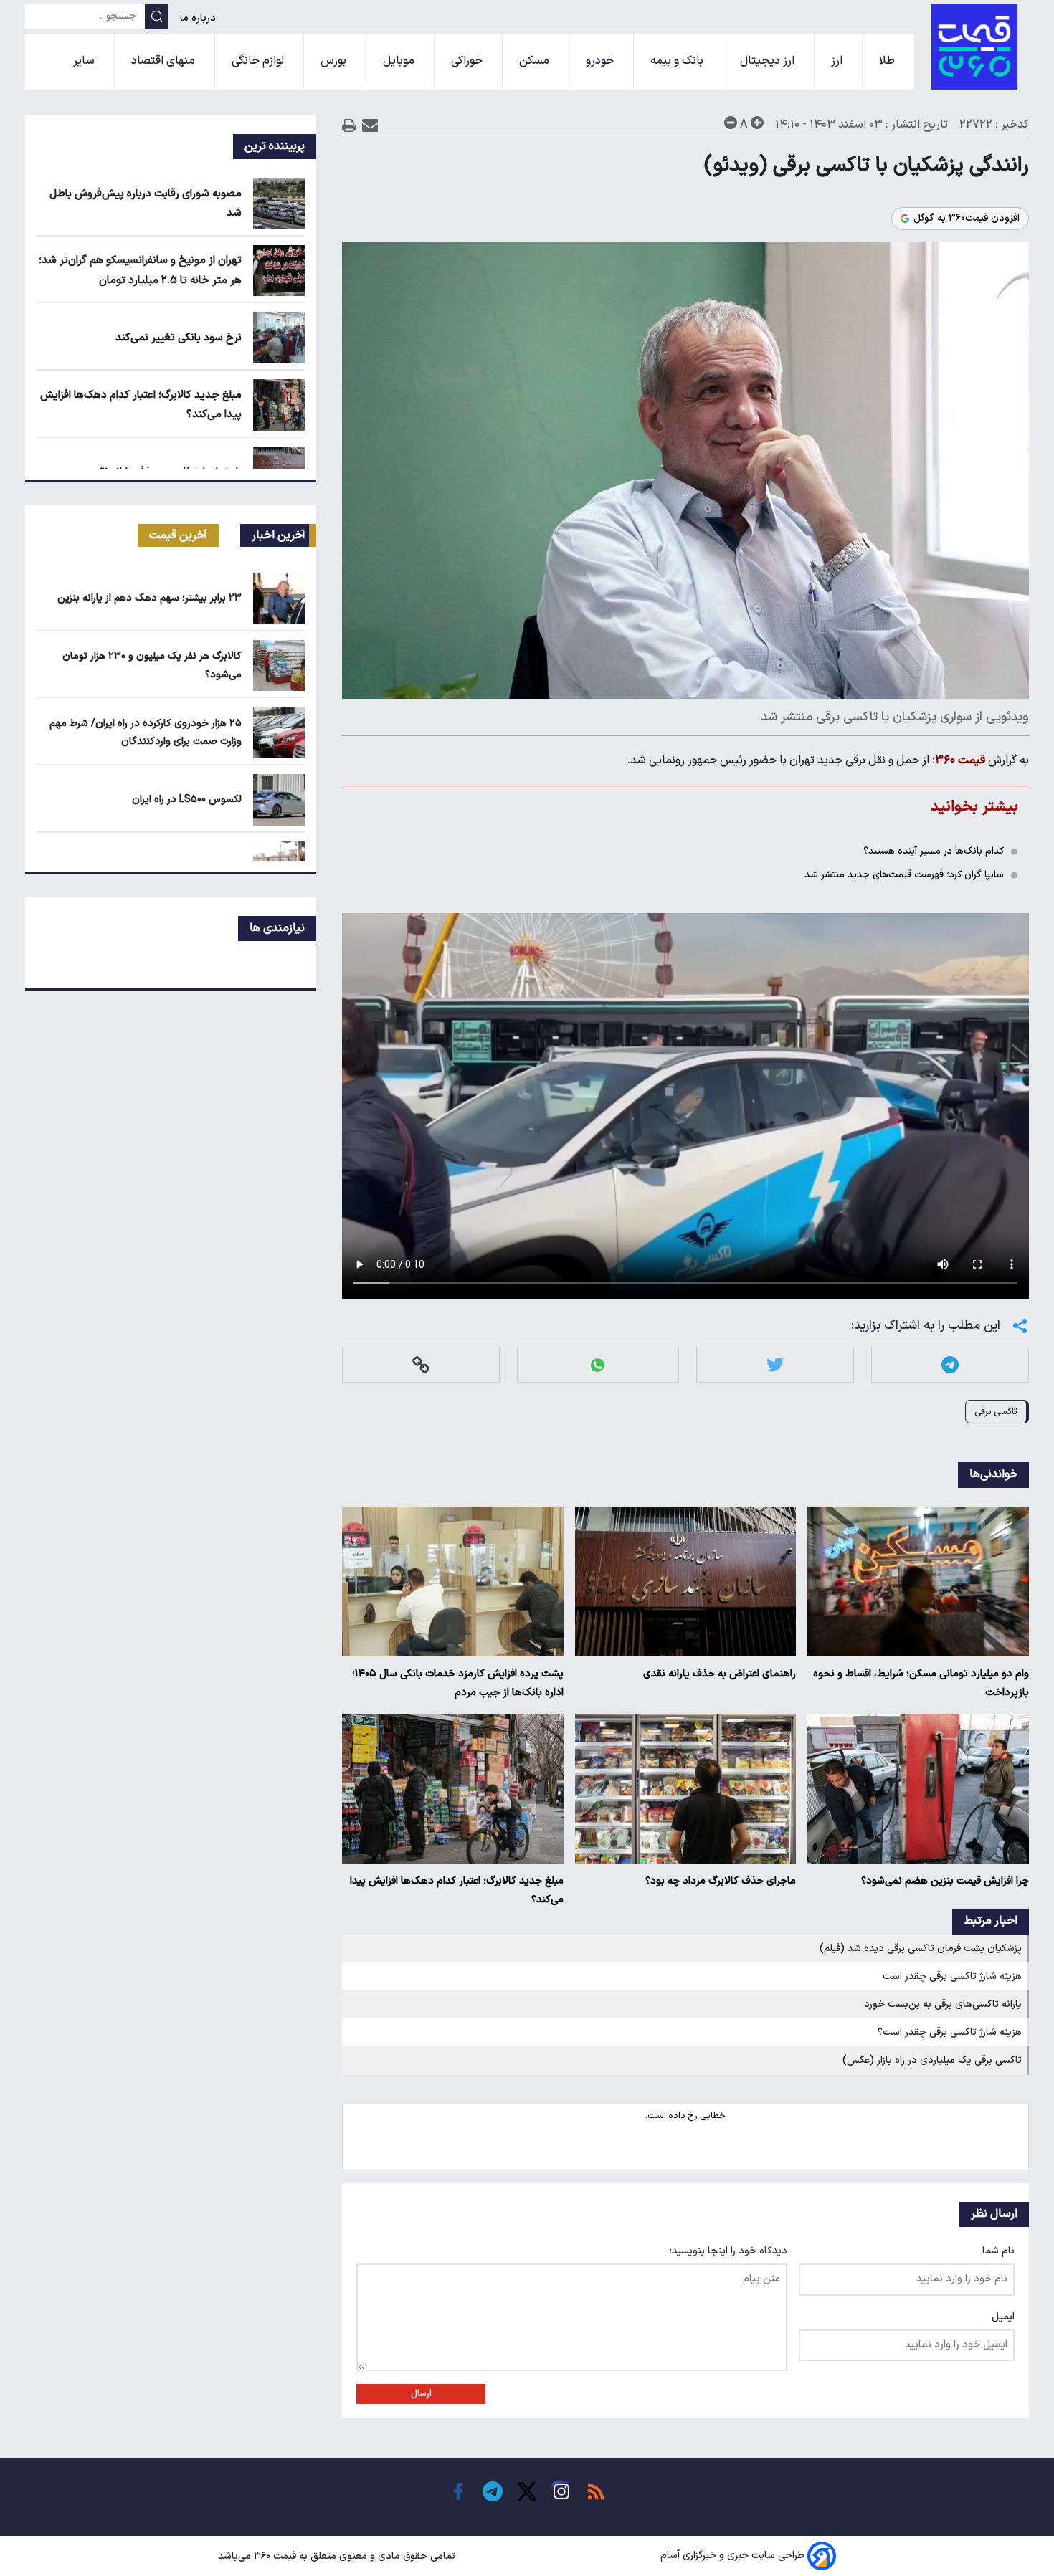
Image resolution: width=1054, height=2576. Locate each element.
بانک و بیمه (678, 61)
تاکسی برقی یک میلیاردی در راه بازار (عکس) (932, 2060)
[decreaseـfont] (731, 123)
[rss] (596, 2491)
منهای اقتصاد (165, 61)
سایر (85, 61)
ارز (838, 61)
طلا (888, 61)
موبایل (400, 61)
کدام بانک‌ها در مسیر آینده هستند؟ (934, 851)
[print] (349, 125)
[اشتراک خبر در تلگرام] (950, 1365)
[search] (157, 16)
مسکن (536, 61)
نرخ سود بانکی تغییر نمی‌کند (179, 338)
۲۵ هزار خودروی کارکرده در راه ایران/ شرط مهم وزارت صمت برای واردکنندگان (146, 733)
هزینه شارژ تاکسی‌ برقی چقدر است (952, 1976)
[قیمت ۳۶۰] (974, 47)
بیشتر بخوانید (974, 807)
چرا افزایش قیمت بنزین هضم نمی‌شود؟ (945, 1881)
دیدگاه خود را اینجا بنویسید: (728, 2251)
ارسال (421, 2394)
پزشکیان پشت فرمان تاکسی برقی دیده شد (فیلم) (921, 1948)
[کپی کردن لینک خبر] (421, 1365)
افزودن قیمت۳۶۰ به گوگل (967, 219)
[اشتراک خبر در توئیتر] (775, 1365)
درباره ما (199, 18)
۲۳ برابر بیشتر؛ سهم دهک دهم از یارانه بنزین (149, 598)
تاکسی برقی (996, 1412)
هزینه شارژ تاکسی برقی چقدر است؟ (950, 2032)
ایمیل (1003, 2317)
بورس (335, 61)
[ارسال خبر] (370, 125)
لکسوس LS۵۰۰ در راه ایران (187, 800)
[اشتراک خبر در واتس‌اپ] (598, 1365)
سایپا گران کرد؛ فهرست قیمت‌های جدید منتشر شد (904, 875)
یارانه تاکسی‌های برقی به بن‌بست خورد (943, 2004)
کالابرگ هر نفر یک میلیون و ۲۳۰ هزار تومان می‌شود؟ (152, 665)
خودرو (601, 61)
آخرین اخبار (279, 535)
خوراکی (468, 61)
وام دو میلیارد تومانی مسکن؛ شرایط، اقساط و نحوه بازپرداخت (921, 1683)
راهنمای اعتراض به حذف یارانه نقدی (720, 1674)
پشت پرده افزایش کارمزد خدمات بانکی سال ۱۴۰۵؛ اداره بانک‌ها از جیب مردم (458, 1683)
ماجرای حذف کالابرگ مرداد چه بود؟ (721, 1881)
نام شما (998, 2251)
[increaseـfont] (757, 123)
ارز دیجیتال (769, 61)
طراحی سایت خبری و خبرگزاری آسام (732, 2556)
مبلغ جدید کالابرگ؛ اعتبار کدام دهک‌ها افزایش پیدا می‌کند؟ (457, 1890)
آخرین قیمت (178, 535)
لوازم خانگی (259, 61)
